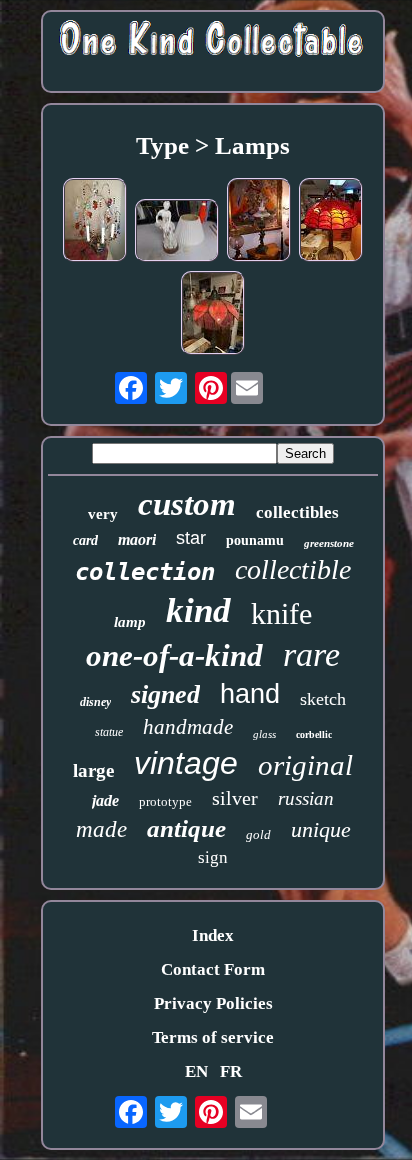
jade (105, 800)
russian (306, 798)
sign (213, 857)
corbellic (314, 734)
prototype (165, 801)
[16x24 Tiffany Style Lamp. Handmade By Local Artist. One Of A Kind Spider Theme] (331, 222)
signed (165, 694)
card (85, 540)
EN (196, 1071)
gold (258, 834)
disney (95, 702)
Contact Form (213, 969)
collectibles (297, 512)
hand (250, 694)
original (305, 765)
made (101, 829)
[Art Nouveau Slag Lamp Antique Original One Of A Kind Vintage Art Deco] (213, 315)
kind (198, 610)
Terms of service (213, 1037)
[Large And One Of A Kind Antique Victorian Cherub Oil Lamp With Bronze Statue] (259, 222)
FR (231, 1071)
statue (109, 732)
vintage (186, 763)
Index (213, 935)
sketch (323, 699)
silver (235, 798)
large (93, 770)
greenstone (329, 543)
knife (281, 613)
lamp (130, 622)
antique (186, 828)
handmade (188, 727)
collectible (293, 569)
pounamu (255, 540)
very (103, 514)
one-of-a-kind (174, 655)
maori (137, 539)
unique (321, 829)
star (191, 538)
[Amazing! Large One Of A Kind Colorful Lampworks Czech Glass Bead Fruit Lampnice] (95, 222)
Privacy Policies (213, 1003)
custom (187, 504)
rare (311, 654)
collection (145, 572)
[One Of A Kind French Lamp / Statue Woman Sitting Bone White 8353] (177, 233)
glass (264, 734)
